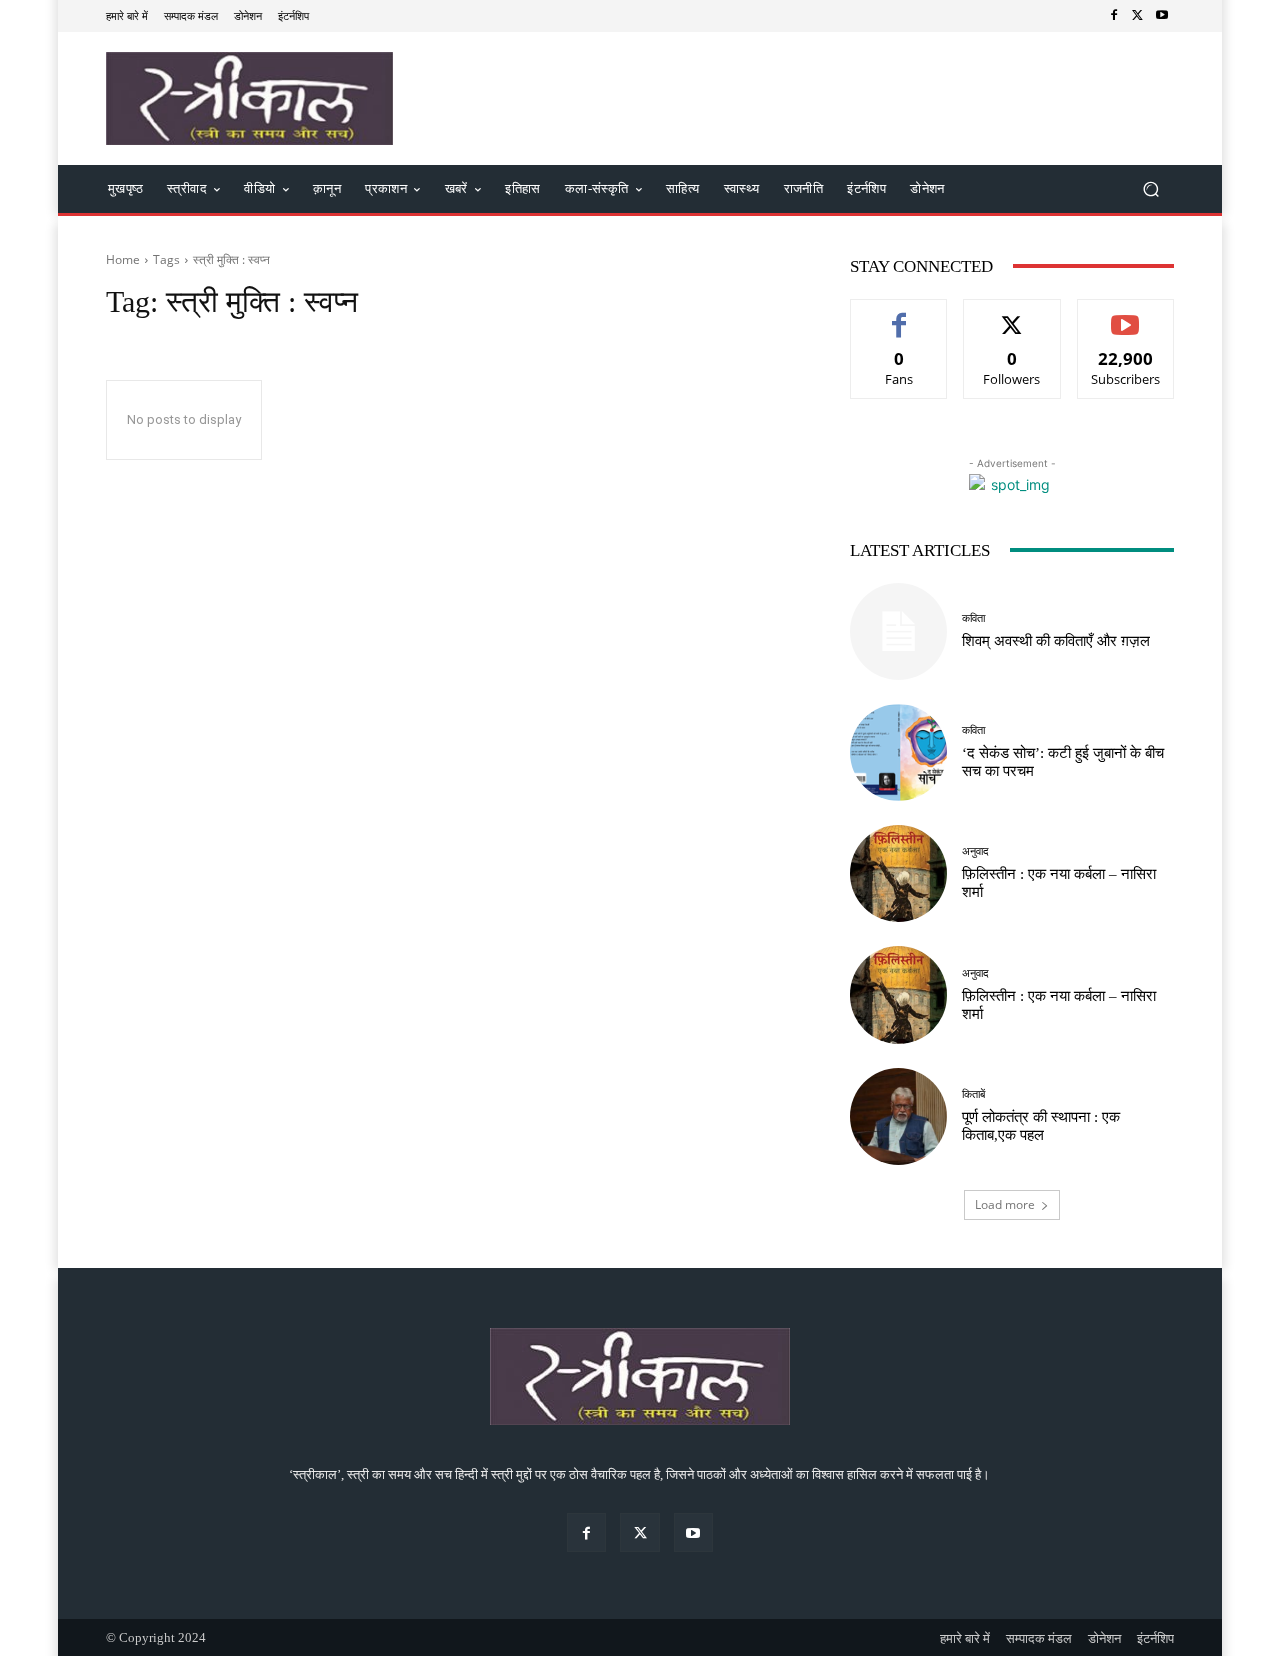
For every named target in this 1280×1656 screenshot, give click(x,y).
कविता (973, 618)
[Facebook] (1114, 16)
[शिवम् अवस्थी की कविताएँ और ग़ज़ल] (898, 631)
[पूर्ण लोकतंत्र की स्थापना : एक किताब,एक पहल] (898, 1116)
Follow (1012, 314)
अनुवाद (975, 851)
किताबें (973, 1094)
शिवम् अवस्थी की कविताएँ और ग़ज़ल (1056, 641)
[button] (1150, 189)
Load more (1005, 1204)
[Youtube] (1162, 16)
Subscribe (1126, 314)
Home (123, 259)
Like (899, 314)
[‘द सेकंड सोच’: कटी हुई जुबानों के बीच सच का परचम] (898, 752)
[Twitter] (1138, 16)
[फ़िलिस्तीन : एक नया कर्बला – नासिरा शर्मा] (898, 873)
